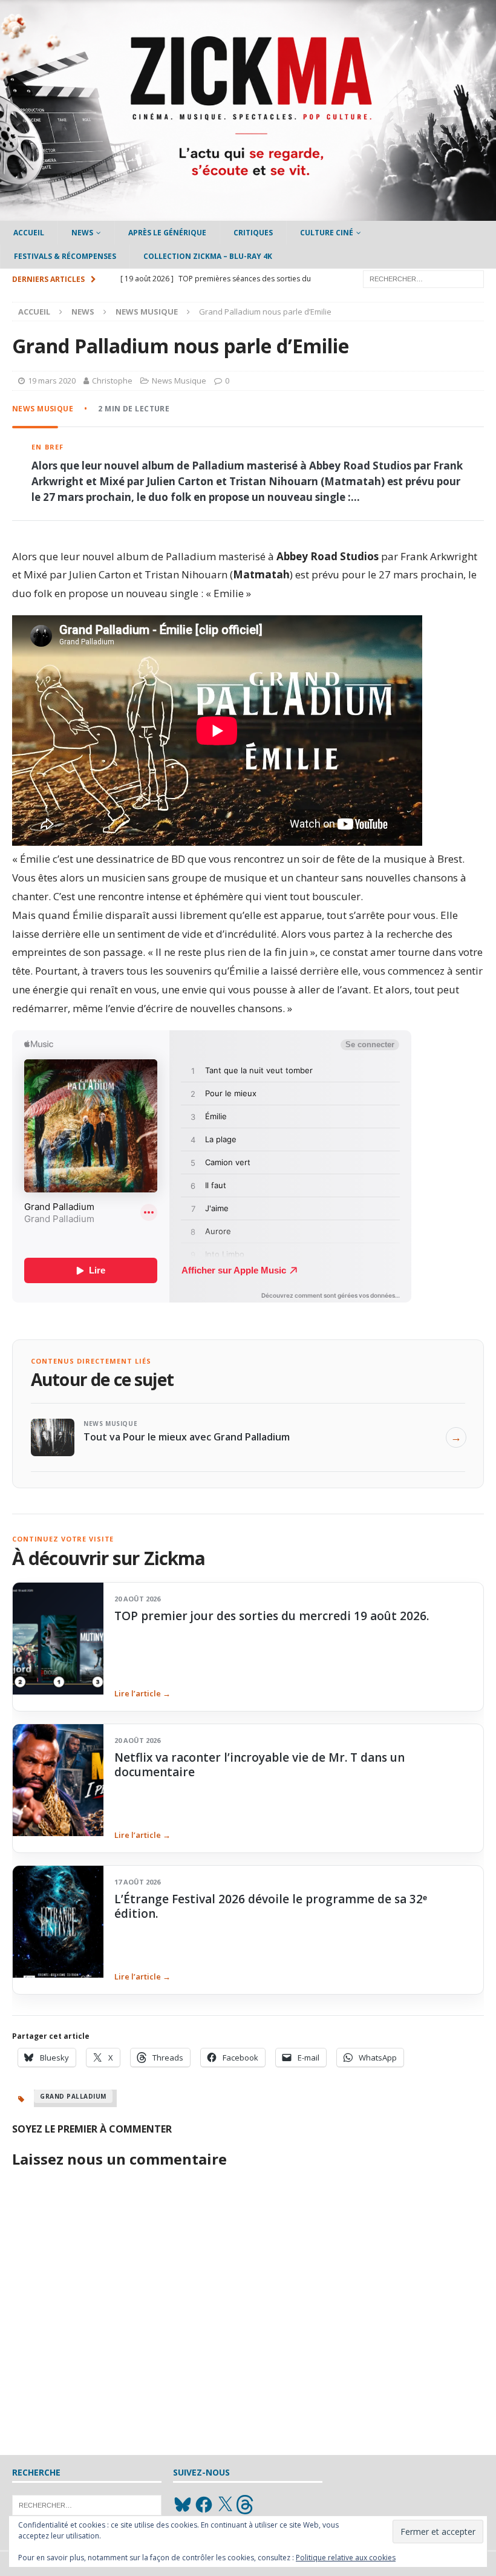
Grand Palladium (73, 2096)
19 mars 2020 (52, 381)
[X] (225, 2505)
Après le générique (167, 233)
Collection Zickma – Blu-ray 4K (208, 256)
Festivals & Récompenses (65, 256)
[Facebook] (204, 2505)
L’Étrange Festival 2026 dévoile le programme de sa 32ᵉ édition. (271, 1906)
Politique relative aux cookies (346, 2558)
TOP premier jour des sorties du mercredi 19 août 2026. (272, 1616)
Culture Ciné (327, 233)
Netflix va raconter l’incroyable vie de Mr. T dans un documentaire (259, 1765)
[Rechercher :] (423, 278)
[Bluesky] (183, 2505)
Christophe (112, 381)
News (82, 233)
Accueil (29, 233)
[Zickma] (248, 214)
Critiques (253, 233)
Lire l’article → (142, 1693)
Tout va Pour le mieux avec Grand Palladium (187, 1437)
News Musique (179, 381)
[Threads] (246, 2505)
